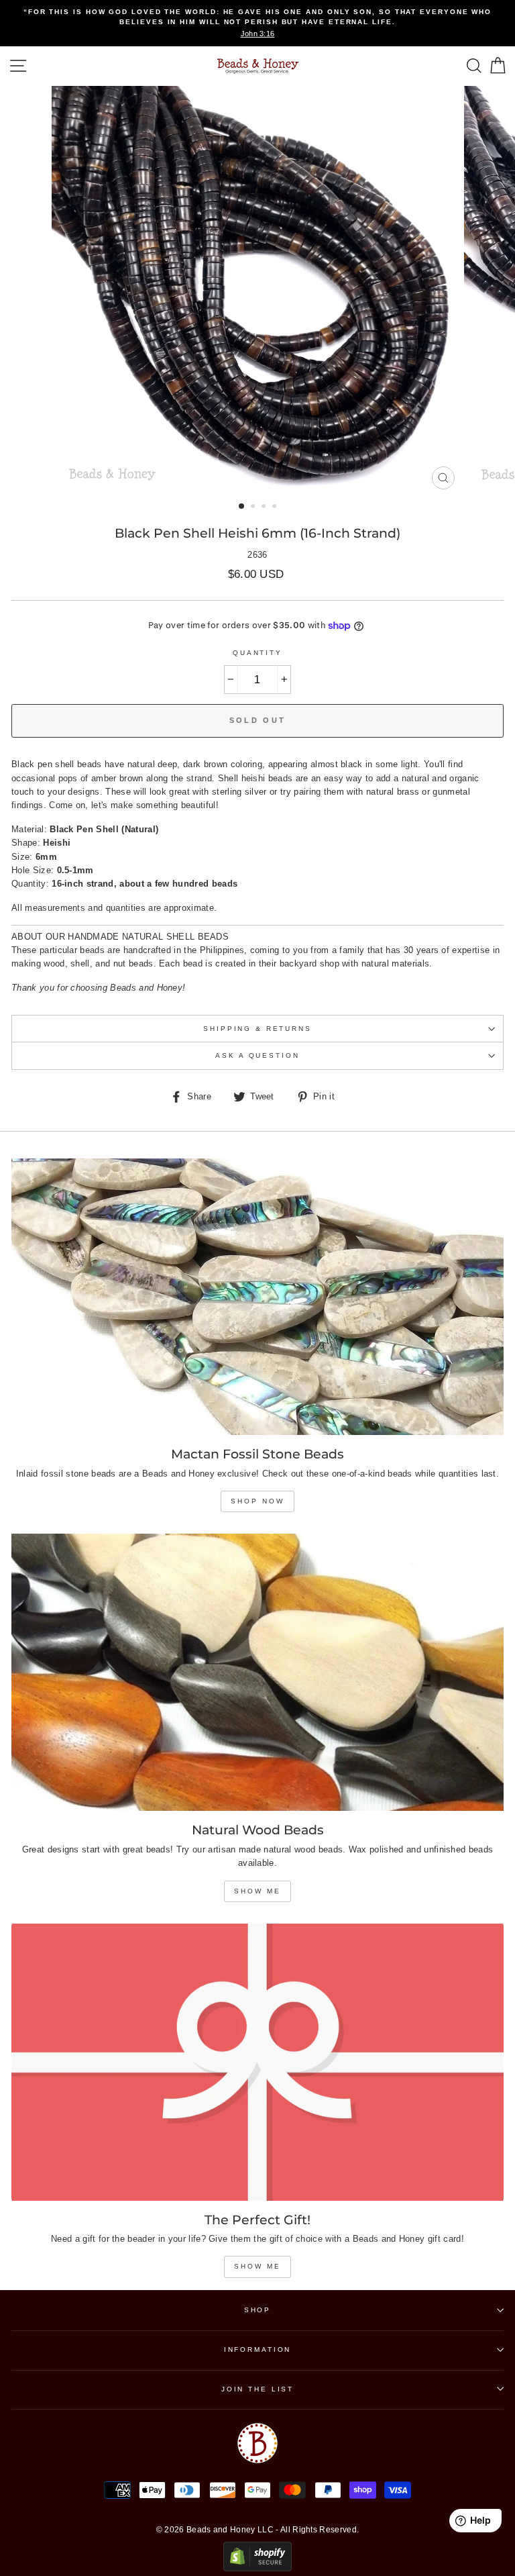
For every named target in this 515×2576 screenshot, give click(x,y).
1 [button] (242, 507)
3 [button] (265, 507)
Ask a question (257, 1055)
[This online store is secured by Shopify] (257, 2568)
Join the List (257, 2389)
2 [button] (254, 507)
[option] (257, 23)
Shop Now (257, 1501)
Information (258, 2349)
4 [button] (276, 507)
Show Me (257, 1891)
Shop (257, 2310)
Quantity (257, 653)
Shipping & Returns (257, 1029)
